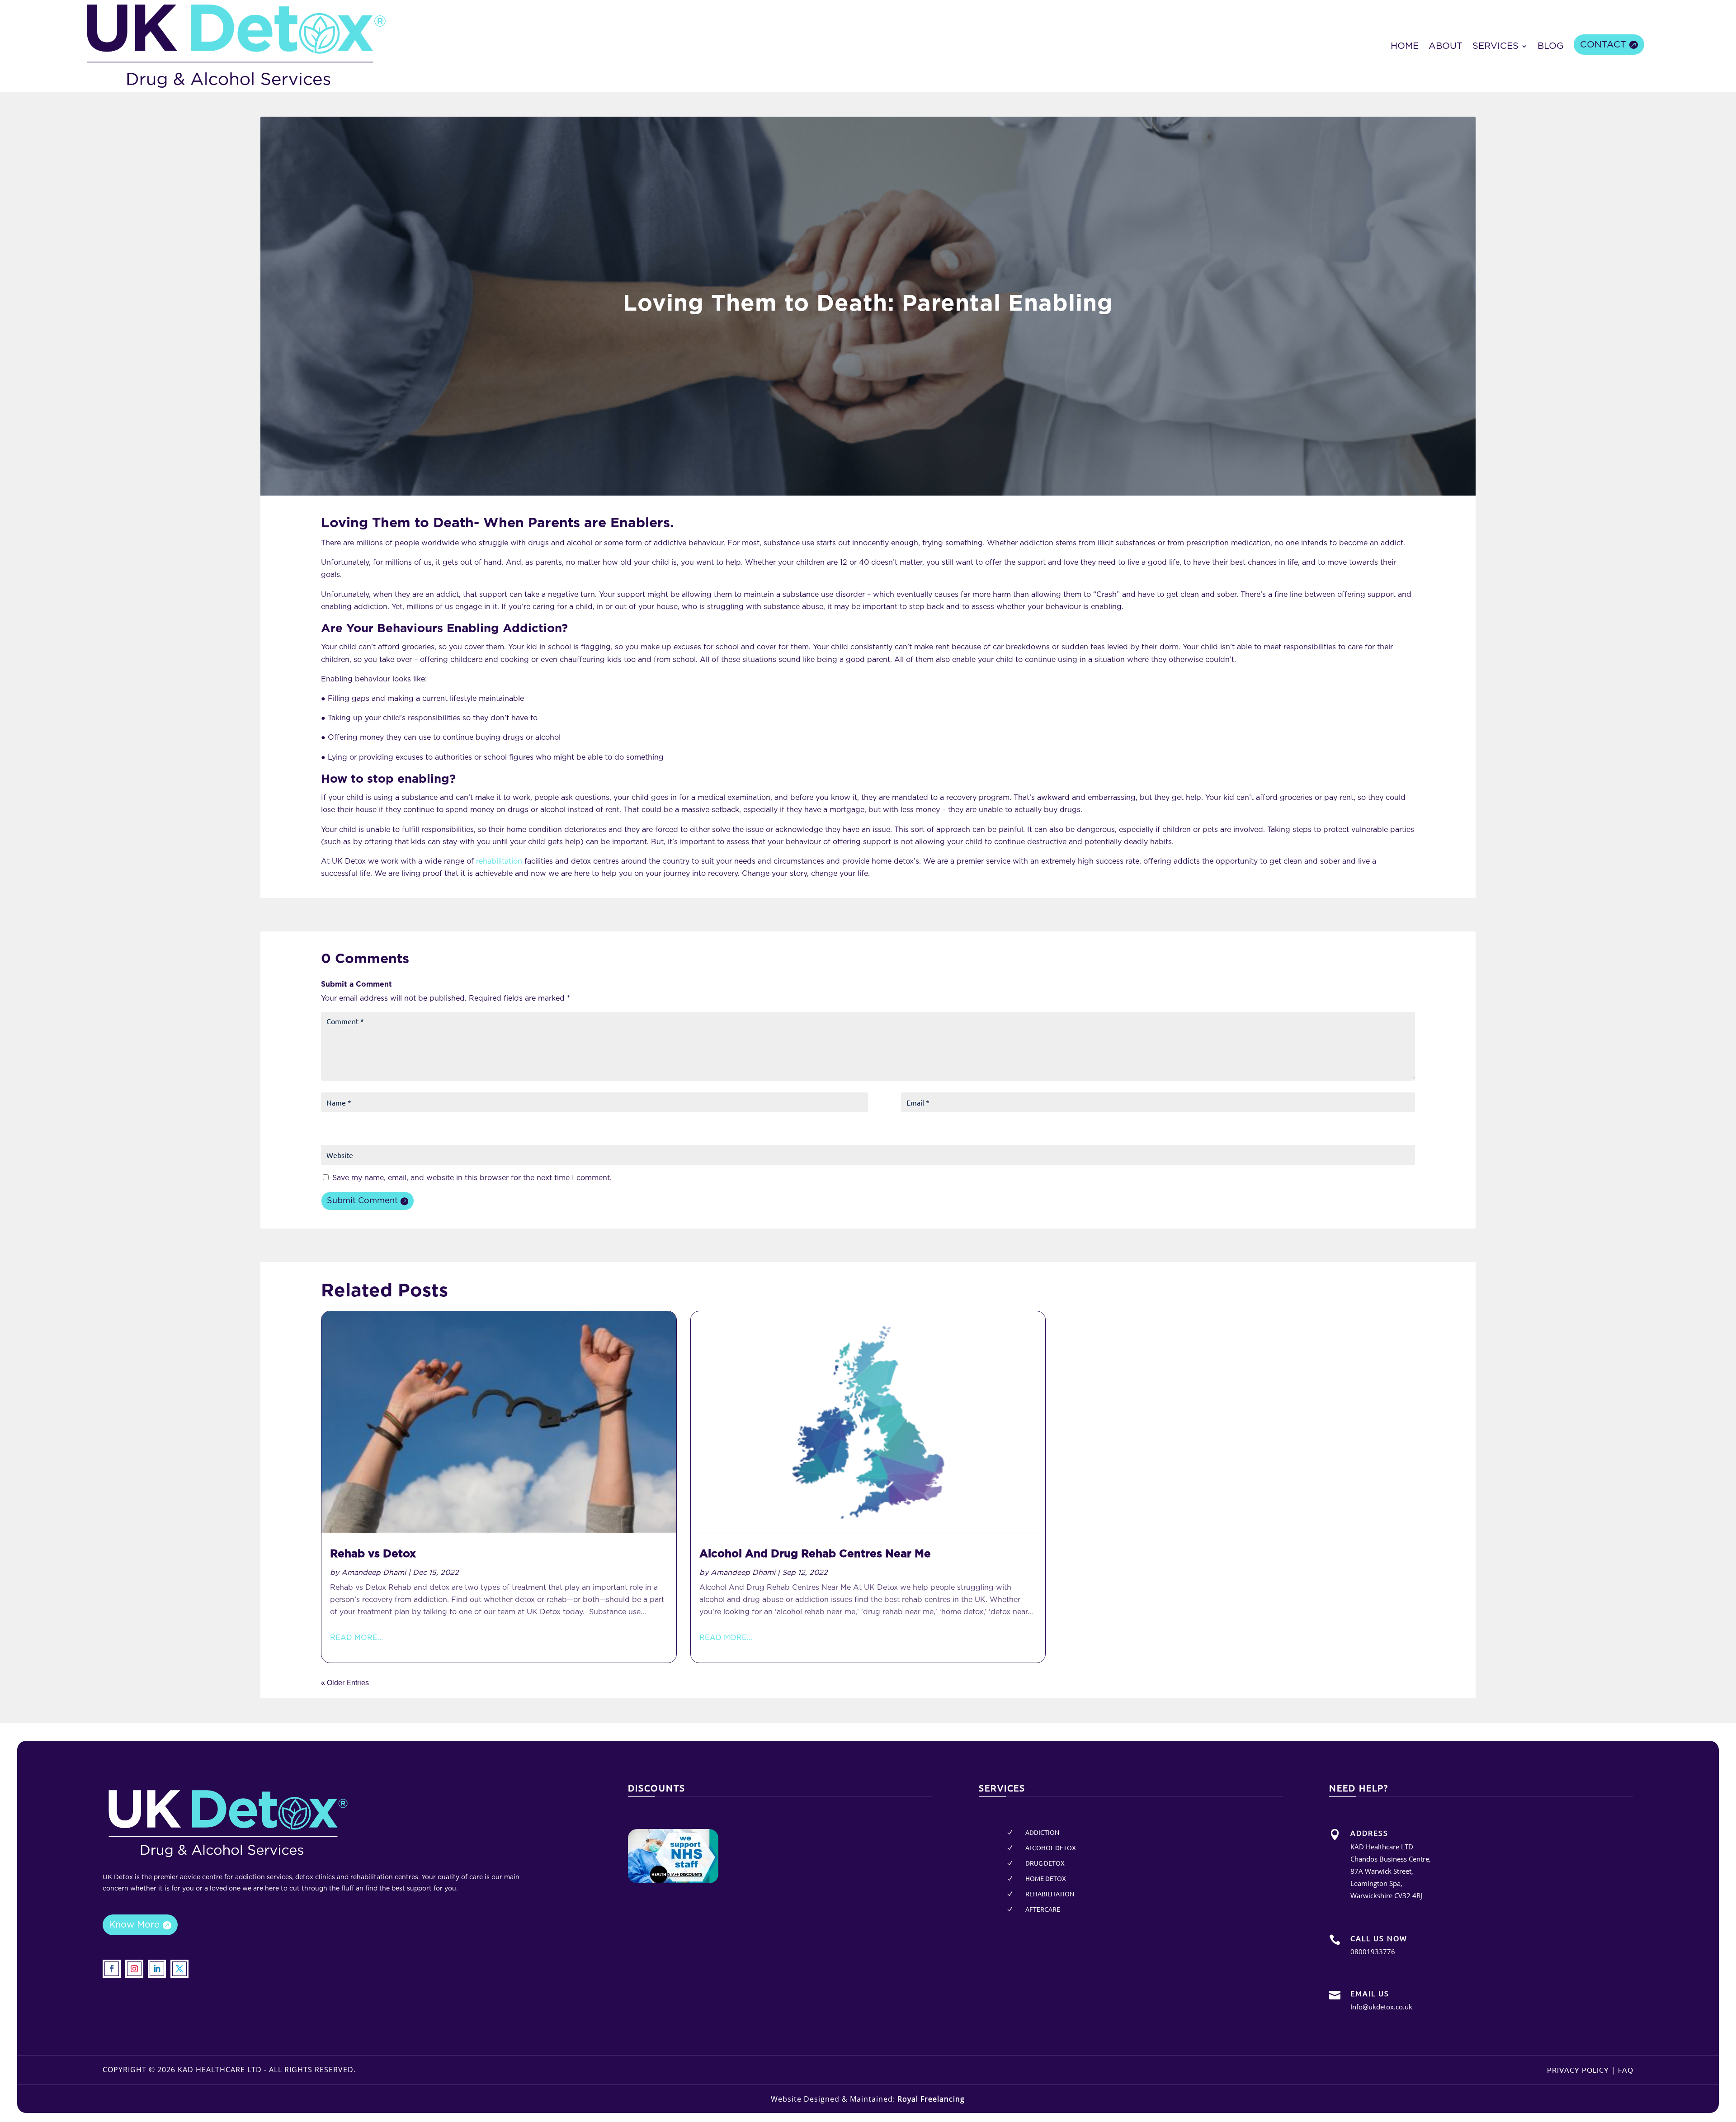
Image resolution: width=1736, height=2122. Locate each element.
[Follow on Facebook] (112, 1969)
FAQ (1626, 2070)
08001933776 (1373, 1952)
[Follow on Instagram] (134, 1969)
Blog (1551, 46)
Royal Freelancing (931, 2099)
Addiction (1042, 1832)
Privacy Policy (1578, 2070)
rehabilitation (499, 861)
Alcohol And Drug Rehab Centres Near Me (815, 1554)
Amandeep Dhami (374, 1573)
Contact (1603, 45)
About (1446, 46)
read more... (356, 1638)
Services (1495, 46)
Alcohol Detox (1051, 1848)
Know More (134, 1925)
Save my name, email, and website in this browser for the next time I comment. (472, 1178)
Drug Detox (1045, 1863)
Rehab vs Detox (373, 1554)
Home (1405, 46)
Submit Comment (362, 1201)
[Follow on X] (179, 1969)
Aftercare (1043, 1909)
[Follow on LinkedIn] (157, 1969)
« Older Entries (345, 1683)
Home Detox (1046, 1878)
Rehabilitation (1050, 1894)
